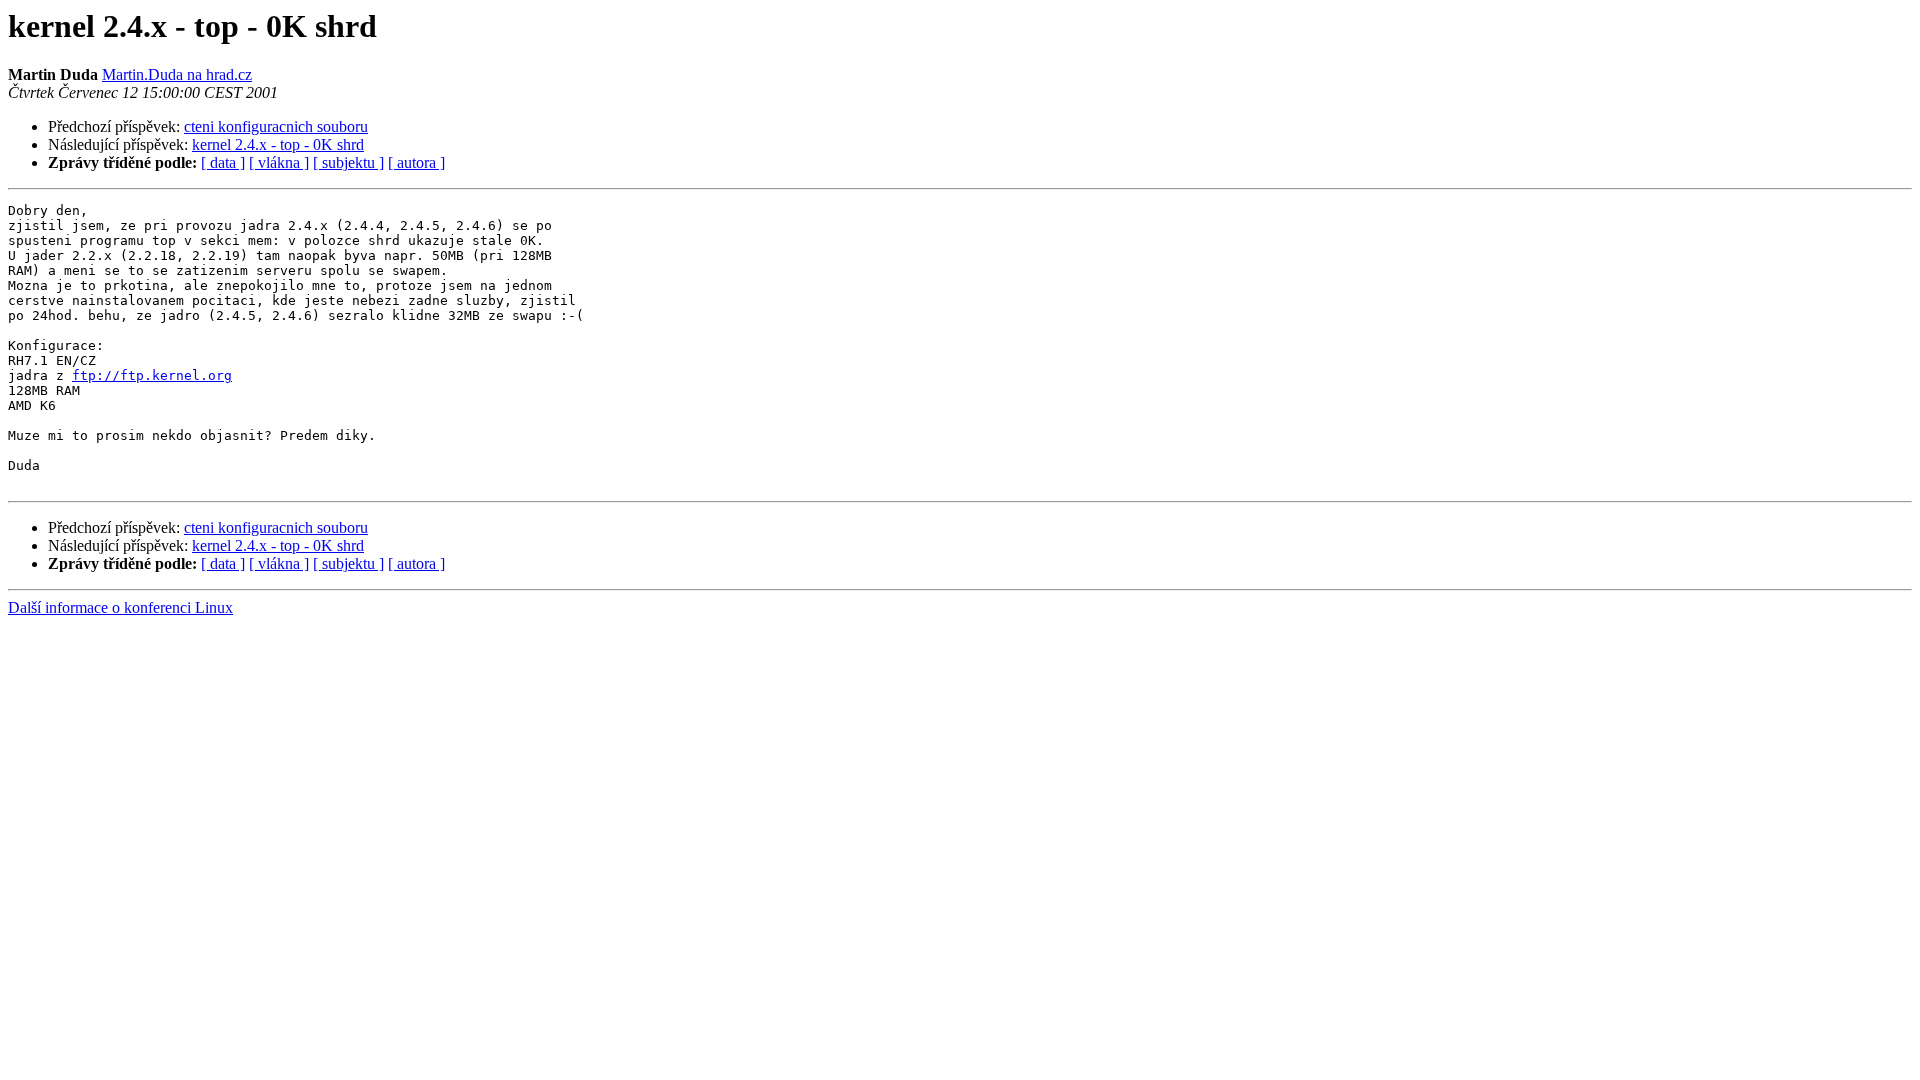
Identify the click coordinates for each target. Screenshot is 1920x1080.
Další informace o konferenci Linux (120, 607)
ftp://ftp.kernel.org (152, 375)
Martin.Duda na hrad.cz (177, 74)
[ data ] (223, 162)
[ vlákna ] (279, 162)
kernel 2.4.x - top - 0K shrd (278, 144)
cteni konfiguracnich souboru (276, 126)
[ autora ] (416, 162)
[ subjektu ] (348, 162)
